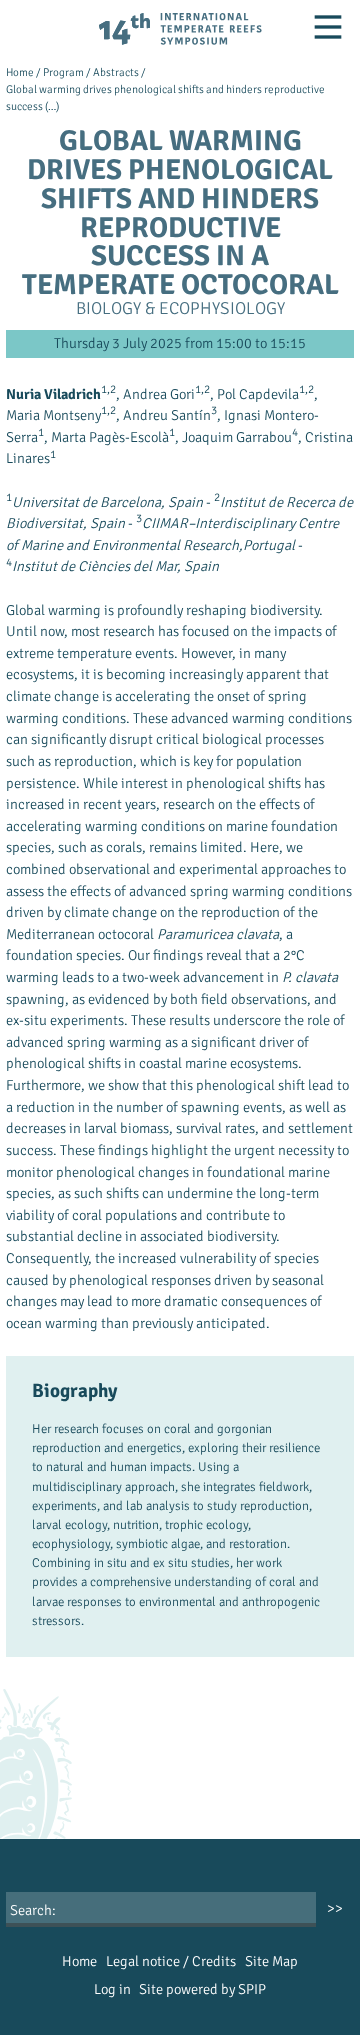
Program (63, 72)
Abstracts (116, 72)
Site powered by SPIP (202, 1989)
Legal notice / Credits (171, 1961)
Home (20, 72)
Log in (112, 1989)
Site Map (271, 1961)
